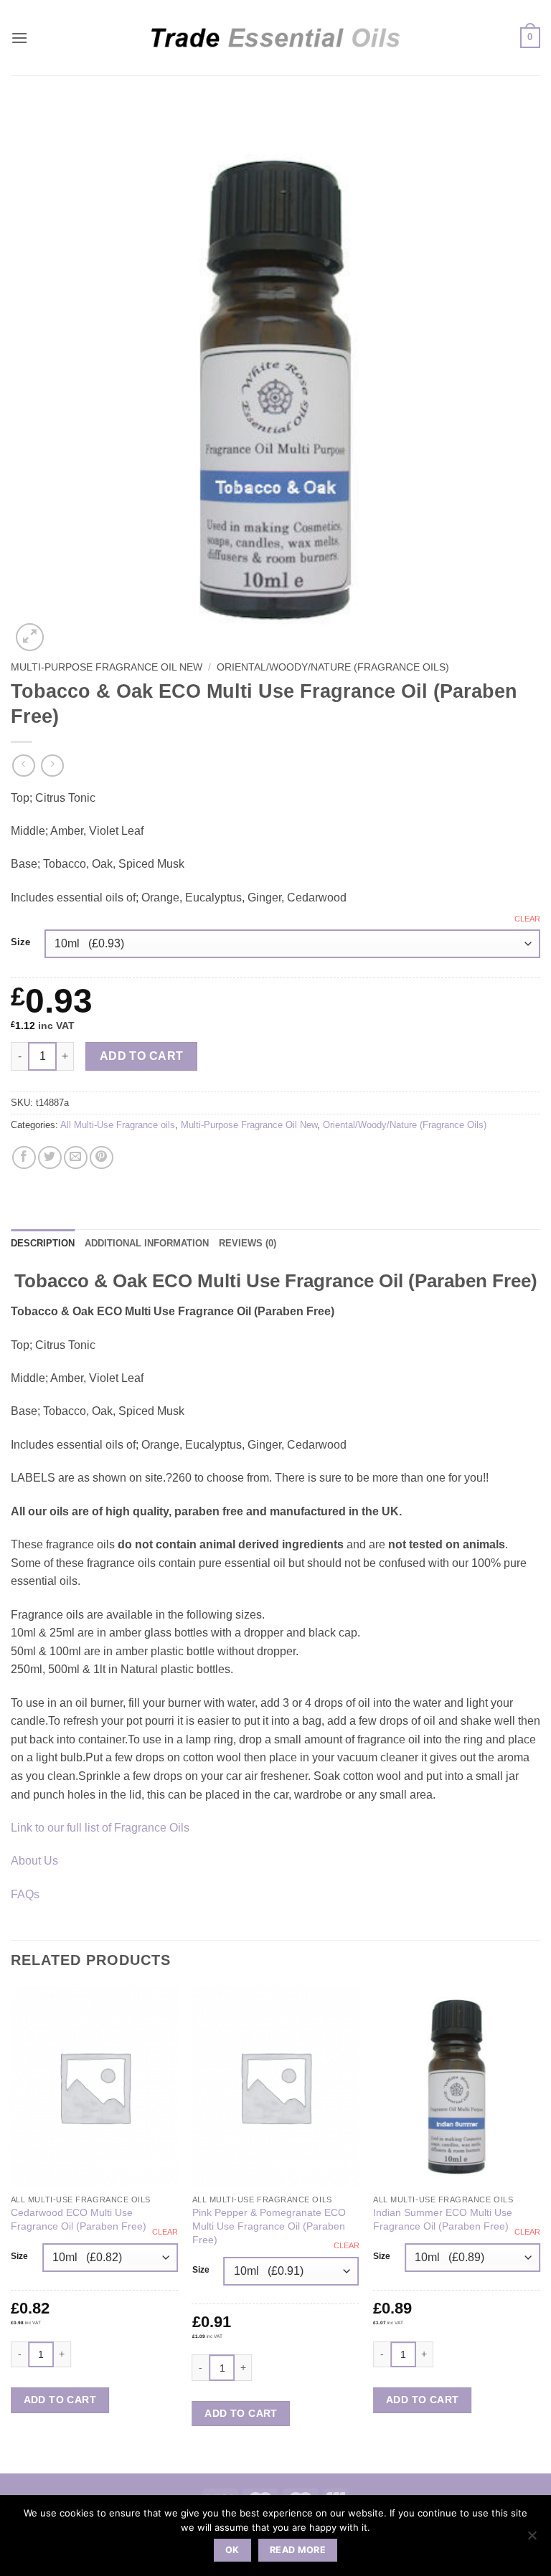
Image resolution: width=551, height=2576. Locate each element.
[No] (532, 2539)
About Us (34, 1861)
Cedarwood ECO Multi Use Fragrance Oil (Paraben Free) (79, 2219)
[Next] (540, 2229)
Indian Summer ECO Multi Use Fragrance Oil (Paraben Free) (443, 2219)
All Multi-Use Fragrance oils (118, 1125)
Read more (298, 2550)
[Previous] (11, 2229)
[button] (19, 38)
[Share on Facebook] (24, 1158)
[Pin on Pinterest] (102, 1158)
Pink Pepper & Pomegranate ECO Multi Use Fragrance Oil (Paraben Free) (269, 2226)
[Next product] (23, 766)
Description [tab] (43, 1243)
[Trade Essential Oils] (276, 37)
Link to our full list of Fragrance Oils (100, 1828)
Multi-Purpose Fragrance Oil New (107, 667)
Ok (232, 2550)
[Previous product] (52, 766)
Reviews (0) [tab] (248, 1243)
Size (20, 942)
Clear (527, 919)
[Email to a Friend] (76, 1158)
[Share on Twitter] (50, 1158)
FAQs (25, 1894)
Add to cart (142, 1056)
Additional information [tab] (147, 1243)
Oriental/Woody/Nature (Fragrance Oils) (333, 667)
